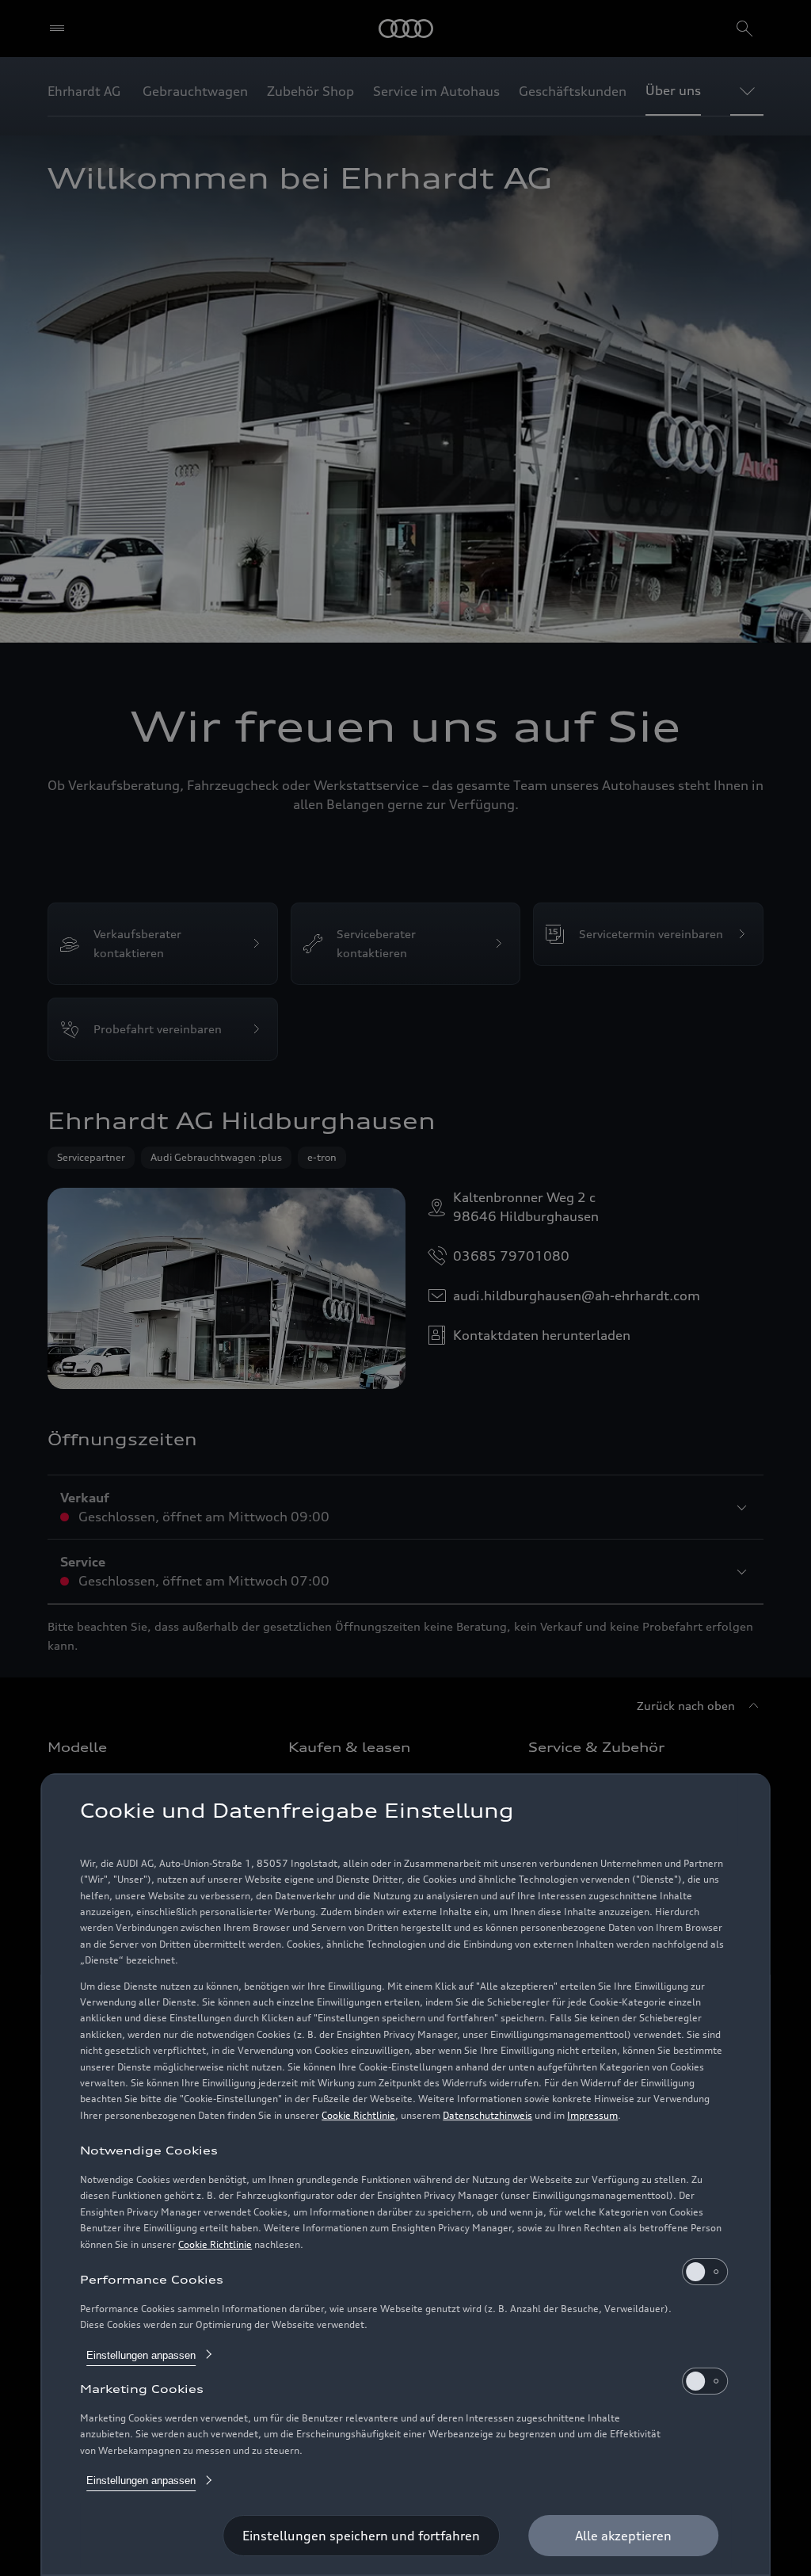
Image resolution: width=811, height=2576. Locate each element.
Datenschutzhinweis (487, 2115)
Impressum (592, 2115)
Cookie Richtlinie (358, 2115)
